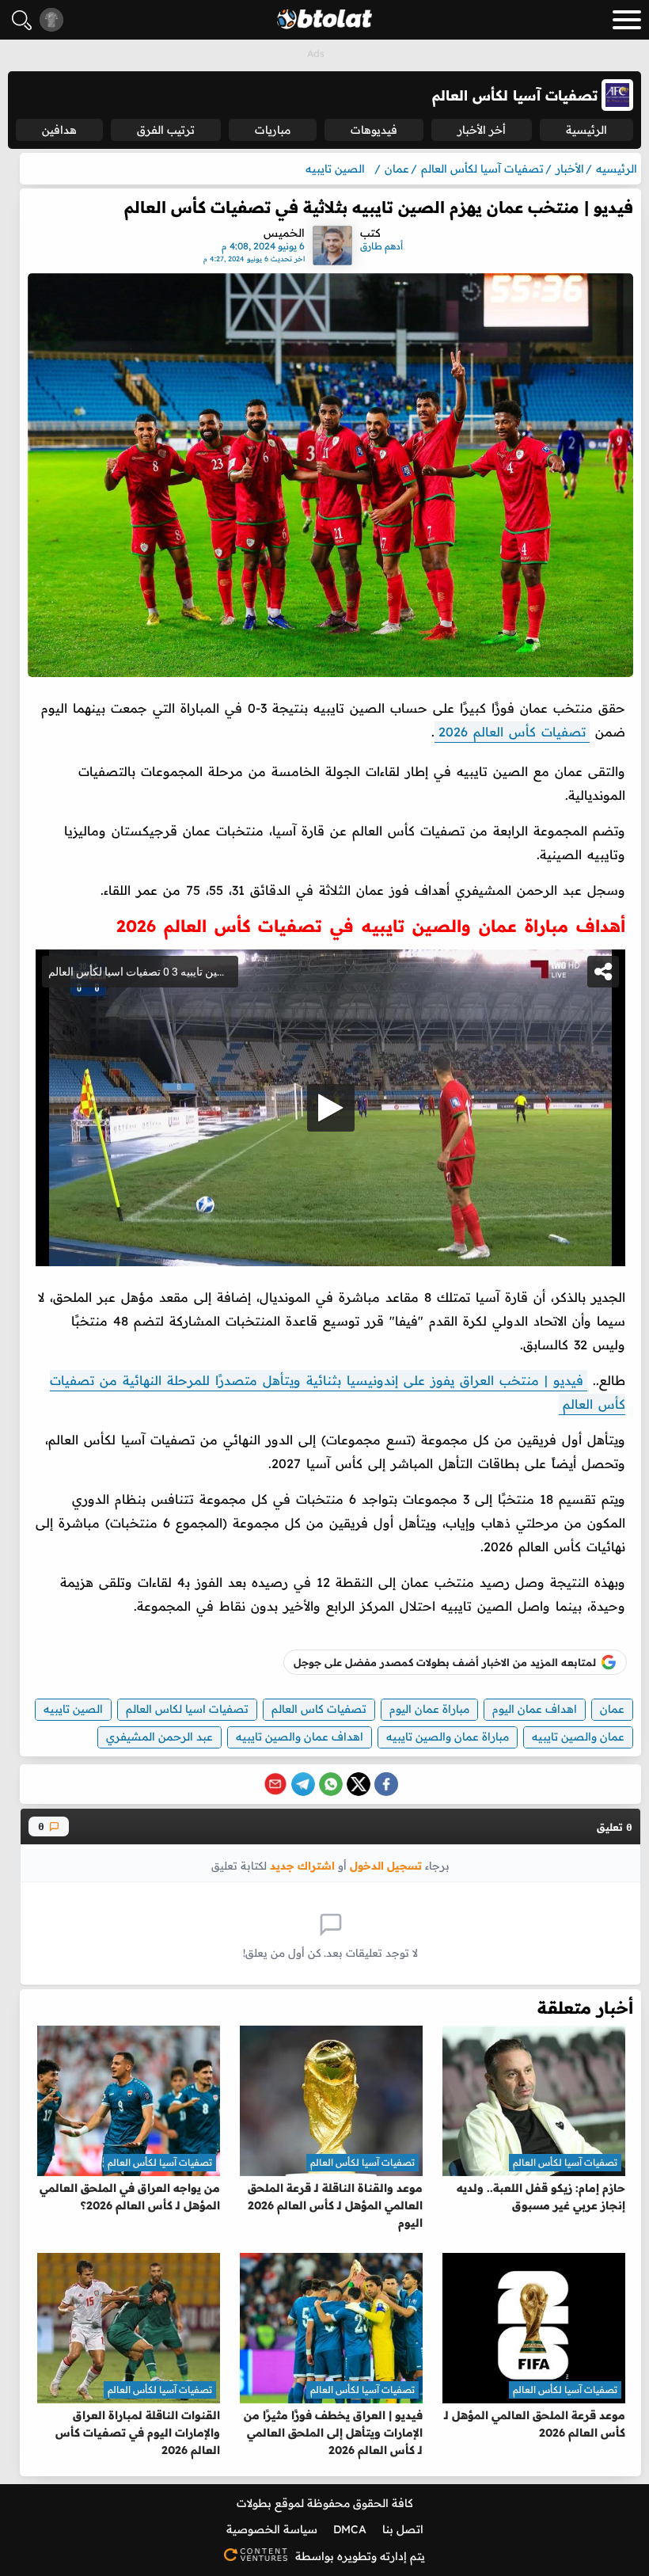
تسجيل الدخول (386, 1865)
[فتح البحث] (22, 20)
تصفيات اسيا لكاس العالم (187, 1709)
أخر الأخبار (482, 130)
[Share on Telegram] (303, 1784)
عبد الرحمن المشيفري (159, 1737)
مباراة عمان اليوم (429, 1709)
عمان (612, 1709)
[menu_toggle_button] (627, 20)
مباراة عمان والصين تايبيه (448, 1737)
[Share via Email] (275, 1784)
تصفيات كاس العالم (319, 1709)
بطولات (254, 2503)
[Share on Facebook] (386, 1784)
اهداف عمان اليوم (535, 1709)
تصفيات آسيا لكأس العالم (565, 2162)
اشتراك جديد (302, 1865)
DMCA (350, 2529)
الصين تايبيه (73, 1709)
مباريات (273, 130)
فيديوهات (374, 130)
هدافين (59, 130)
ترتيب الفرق (166, 130)
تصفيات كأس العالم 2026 (512, 732)
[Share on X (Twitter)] (359, 1784)
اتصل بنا (403, 2529)
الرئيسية (586, 130)
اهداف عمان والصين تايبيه (300, 1737)
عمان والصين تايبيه (578, 1737)
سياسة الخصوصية (272, 2529)
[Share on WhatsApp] (331, 1784)
